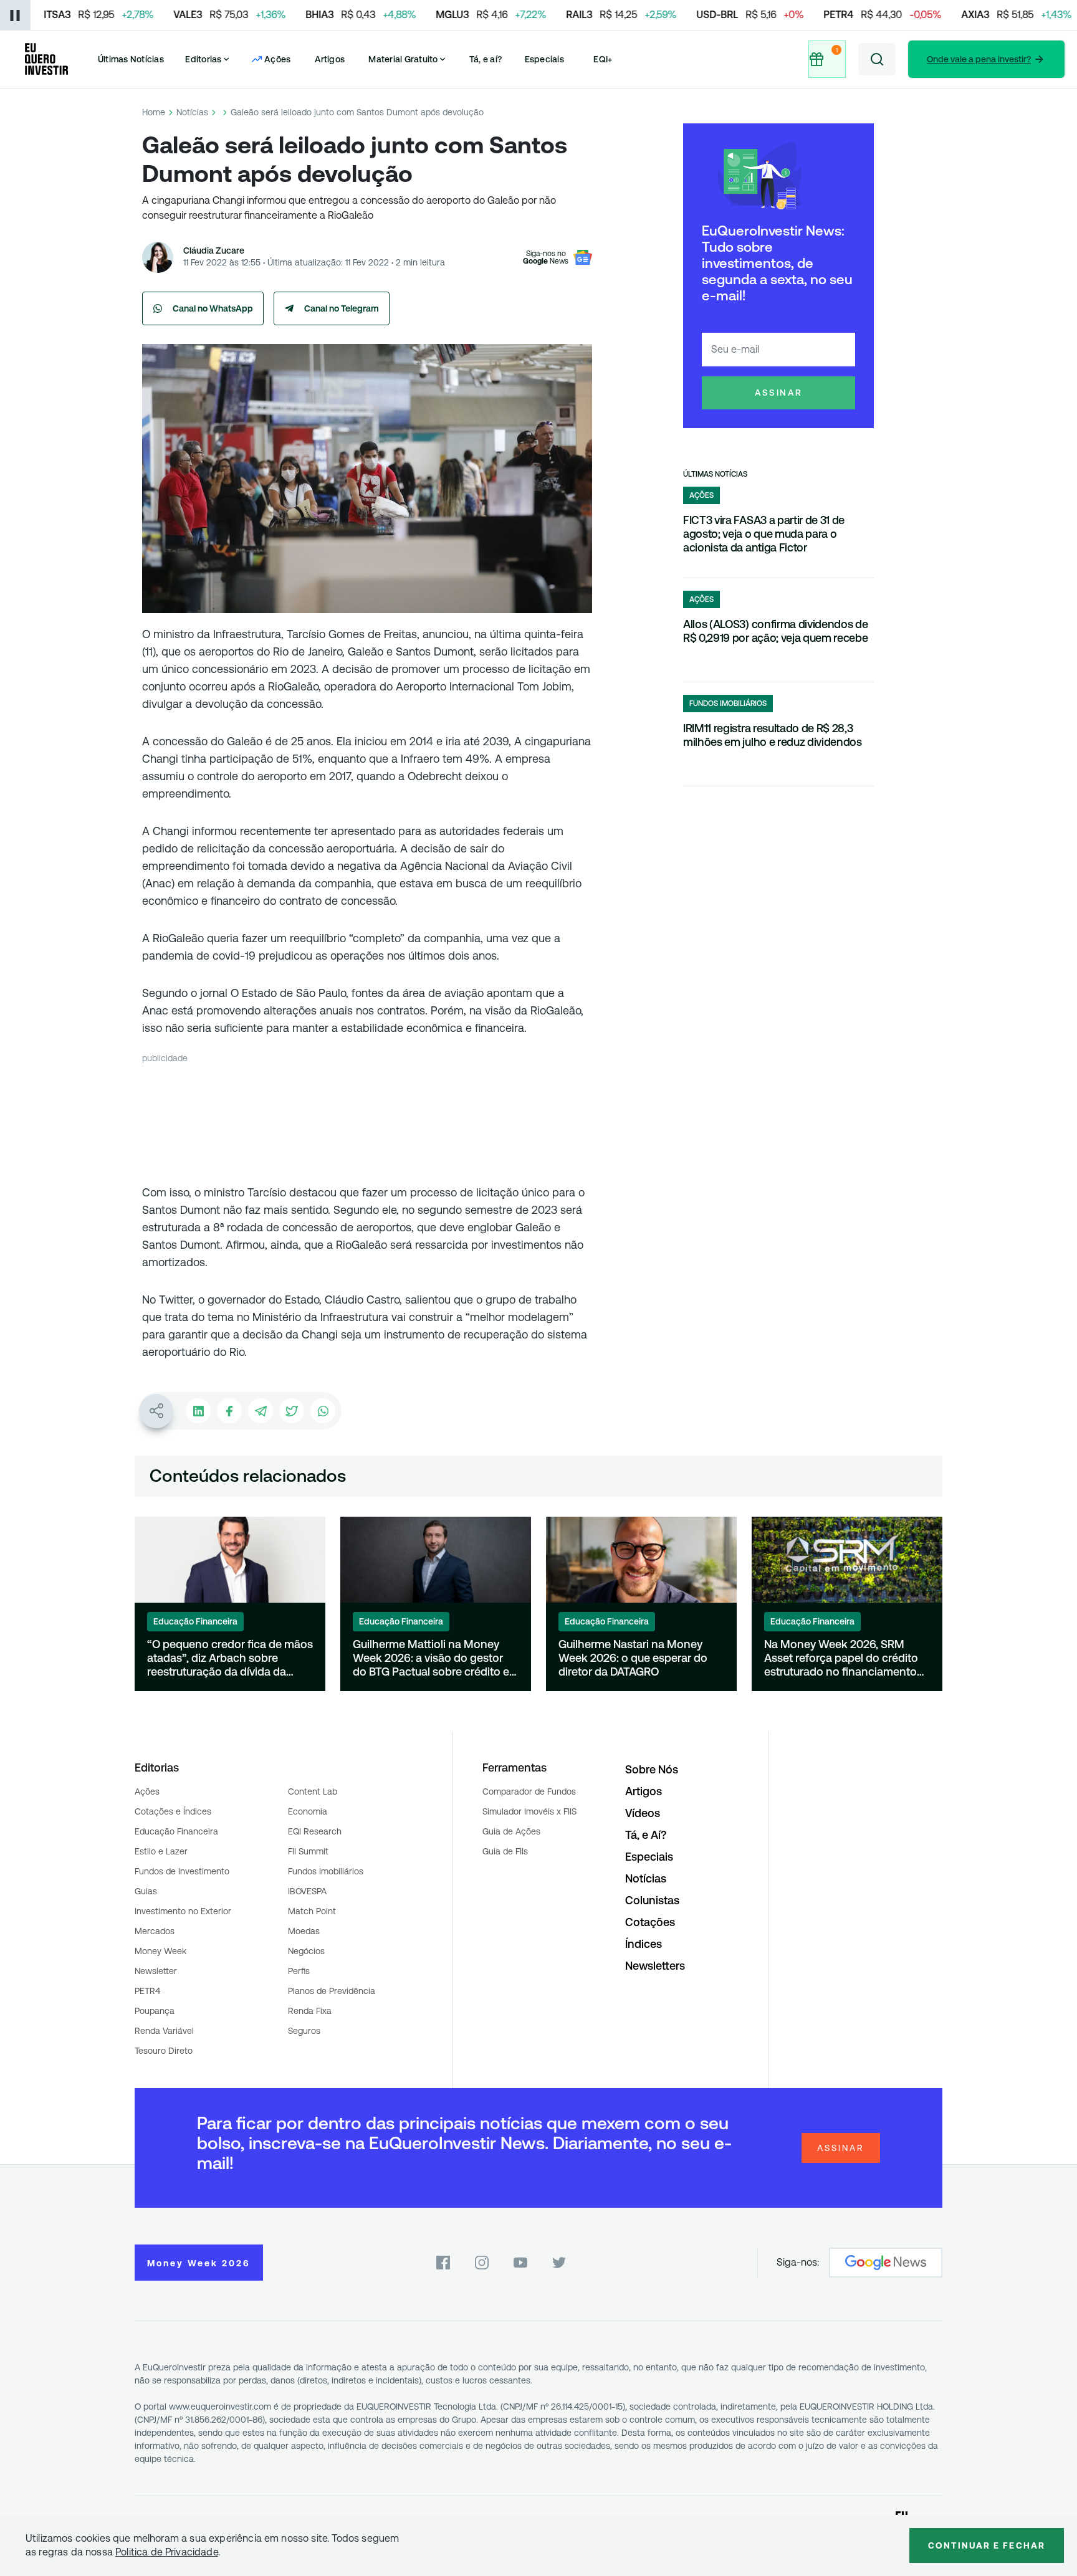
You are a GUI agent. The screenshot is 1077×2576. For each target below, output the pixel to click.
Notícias (192, 112)
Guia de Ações (511, 1831)
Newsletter (156, 1971)
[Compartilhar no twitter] (292, 1411)
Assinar (779, 393)
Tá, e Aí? (646, 1835)
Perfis (299, 1971)
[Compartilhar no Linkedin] (198, 1411)
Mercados (155, 1931)
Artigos (330, 59)
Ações (147, 1791)
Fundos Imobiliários (326, 1871)
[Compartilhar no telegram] (261, 1411)
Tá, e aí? (486, 59)
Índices (644, 1944)
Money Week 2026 (199, 2263)
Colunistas (652, 1900)
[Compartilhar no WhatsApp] (323, 1411)
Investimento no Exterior (183, 1911)
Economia (308, 1811)
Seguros (304, 2031)
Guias (146, 1891)
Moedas (304, 1931)
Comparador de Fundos (529, 1791)
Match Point (312, 1911)
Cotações (650, 1922)
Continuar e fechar (987, 2545)
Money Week (160, 1951)
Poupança (155, 2011)
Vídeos (643, 1813)
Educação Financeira (176, 1831)
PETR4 (147, 1991)
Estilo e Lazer (161, 1851)
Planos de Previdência (332, 1991)
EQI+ (603, 59)
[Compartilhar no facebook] (229, 1411)
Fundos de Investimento (182, 1871)
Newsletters (655, 1966)
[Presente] (827, 59)
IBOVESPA (307, 1891)
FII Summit (308, 1851)
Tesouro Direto (164, 2051)
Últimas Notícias (131, 59)
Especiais (544, 59)
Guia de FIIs (505, 1851)
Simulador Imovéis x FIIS (529, 1811)
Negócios (306, 1951)
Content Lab (313, 1791)
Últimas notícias (715, 474)
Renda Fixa (310, 2011)
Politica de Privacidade (167, 2552)
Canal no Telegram (342, 308)
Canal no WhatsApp (213, 308)
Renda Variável (164, 2031)
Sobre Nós (652, 1769)
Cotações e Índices (173, 1811)
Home (154, 112)
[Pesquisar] (877, 59)
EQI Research (315, 1831)
